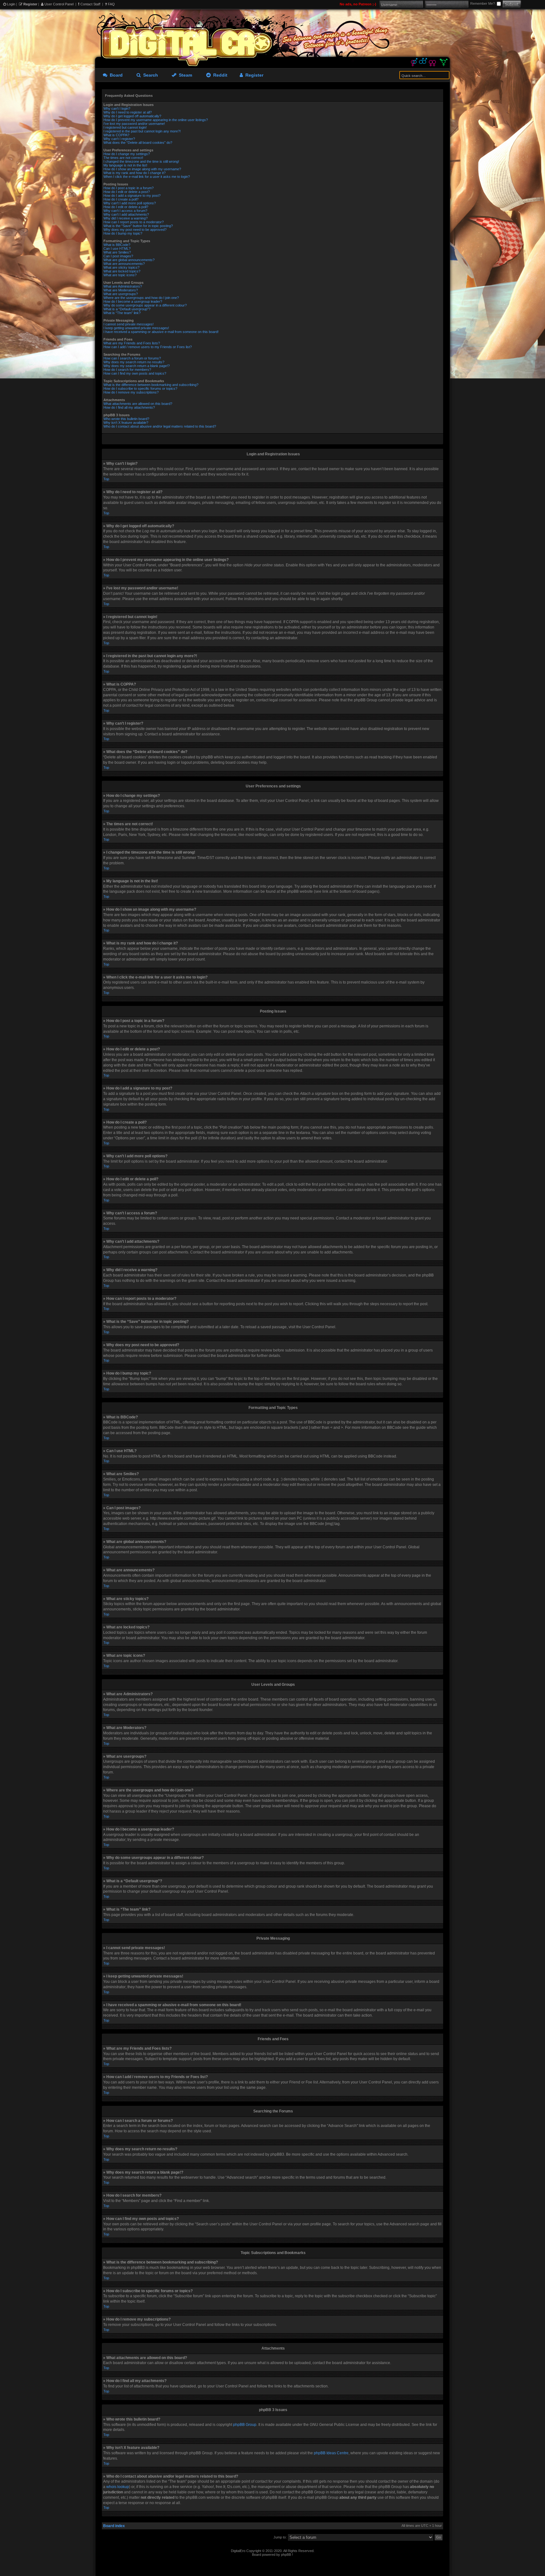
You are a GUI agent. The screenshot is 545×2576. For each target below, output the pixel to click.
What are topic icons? (120, 275)
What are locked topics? (122, 271)
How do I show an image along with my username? (142, 169)
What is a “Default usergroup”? (127, 309)
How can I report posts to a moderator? (134, 222)
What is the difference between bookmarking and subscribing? (151, 385)
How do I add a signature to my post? (132, 196)
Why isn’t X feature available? (126, 423)
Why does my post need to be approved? (135, 230)
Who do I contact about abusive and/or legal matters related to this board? (160, 426)
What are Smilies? (117, 252)
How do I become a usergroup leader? (133, 301)
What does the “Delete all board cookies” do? (138, 143)
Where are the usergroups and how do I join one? (141, 298)
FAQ (111, 4)
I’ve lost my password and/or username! (134, 124)
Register (30, 4)
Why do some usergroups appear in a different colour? (145, 305)
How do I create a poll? (121, 199)
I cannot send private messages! (129, 324)
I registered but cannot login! (125, 127)
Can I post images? (118, 256)
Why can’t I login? (117, 108)
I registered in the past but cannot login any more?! (142, 131)
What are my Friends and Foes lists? (132, 343)
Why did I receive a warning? (126, 218)
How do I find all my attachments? (129, 407)
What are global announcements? (129, 260)
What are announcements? (124, 264)
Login (11, 4)
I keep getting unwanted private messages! (136, 328)
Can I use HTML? (117, 248)
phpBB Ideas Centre (331, 2453)
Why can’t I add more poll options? (130, 203)
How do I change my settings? (127, 154)
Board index (114, 2526)
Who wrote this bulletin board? (126, 419)
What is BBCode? (117, 245)
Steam (184, 75)
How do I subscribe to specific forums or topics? (140, 388)
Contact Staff (90, 4)
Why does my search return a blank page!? (137, 366)
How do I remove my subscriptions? (131, 392)
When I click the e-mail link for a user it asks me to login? (147, 177)
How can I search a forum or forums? (132, 358)
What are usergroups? (121, 294)
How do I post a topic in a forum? (129, 188)
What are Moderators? (121, 290)
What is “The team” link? (122, 313)
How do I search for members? (127, 370)
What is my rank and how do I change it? (135, 173)
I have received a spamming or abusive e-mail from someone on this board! (161, 332)
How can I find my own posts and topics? (135, 373)
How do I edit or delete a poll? (126, 207)
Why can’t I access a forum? (125, 211)
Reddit (219, 75)
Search (149, 75)
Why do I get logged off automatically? (132, 116)
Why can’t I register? (119, 139)
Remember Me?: (483, 3)
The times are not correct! (123, 158)
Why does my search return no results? (134, 362)
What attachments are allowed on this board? (138, 404)
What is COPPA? (116, 135)
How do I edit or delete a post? (127, 192)
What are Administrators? (123, 286)
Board (115, 75)
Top (106, 479)
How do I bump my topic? (123, 233)
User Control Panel (59, 4)
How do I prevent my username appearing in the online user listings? (156, 120)
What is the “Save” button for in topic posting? (138, 226)
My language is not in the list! (125, 165)
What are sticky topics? (121, 267)
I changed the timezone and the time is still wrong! (141, 161)
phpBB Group (245, 2425)
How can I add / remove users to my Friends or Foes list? (148, 347)
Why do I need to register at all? (128, 112)
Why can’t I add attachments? (126, 214)
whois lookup (118, 2487)
